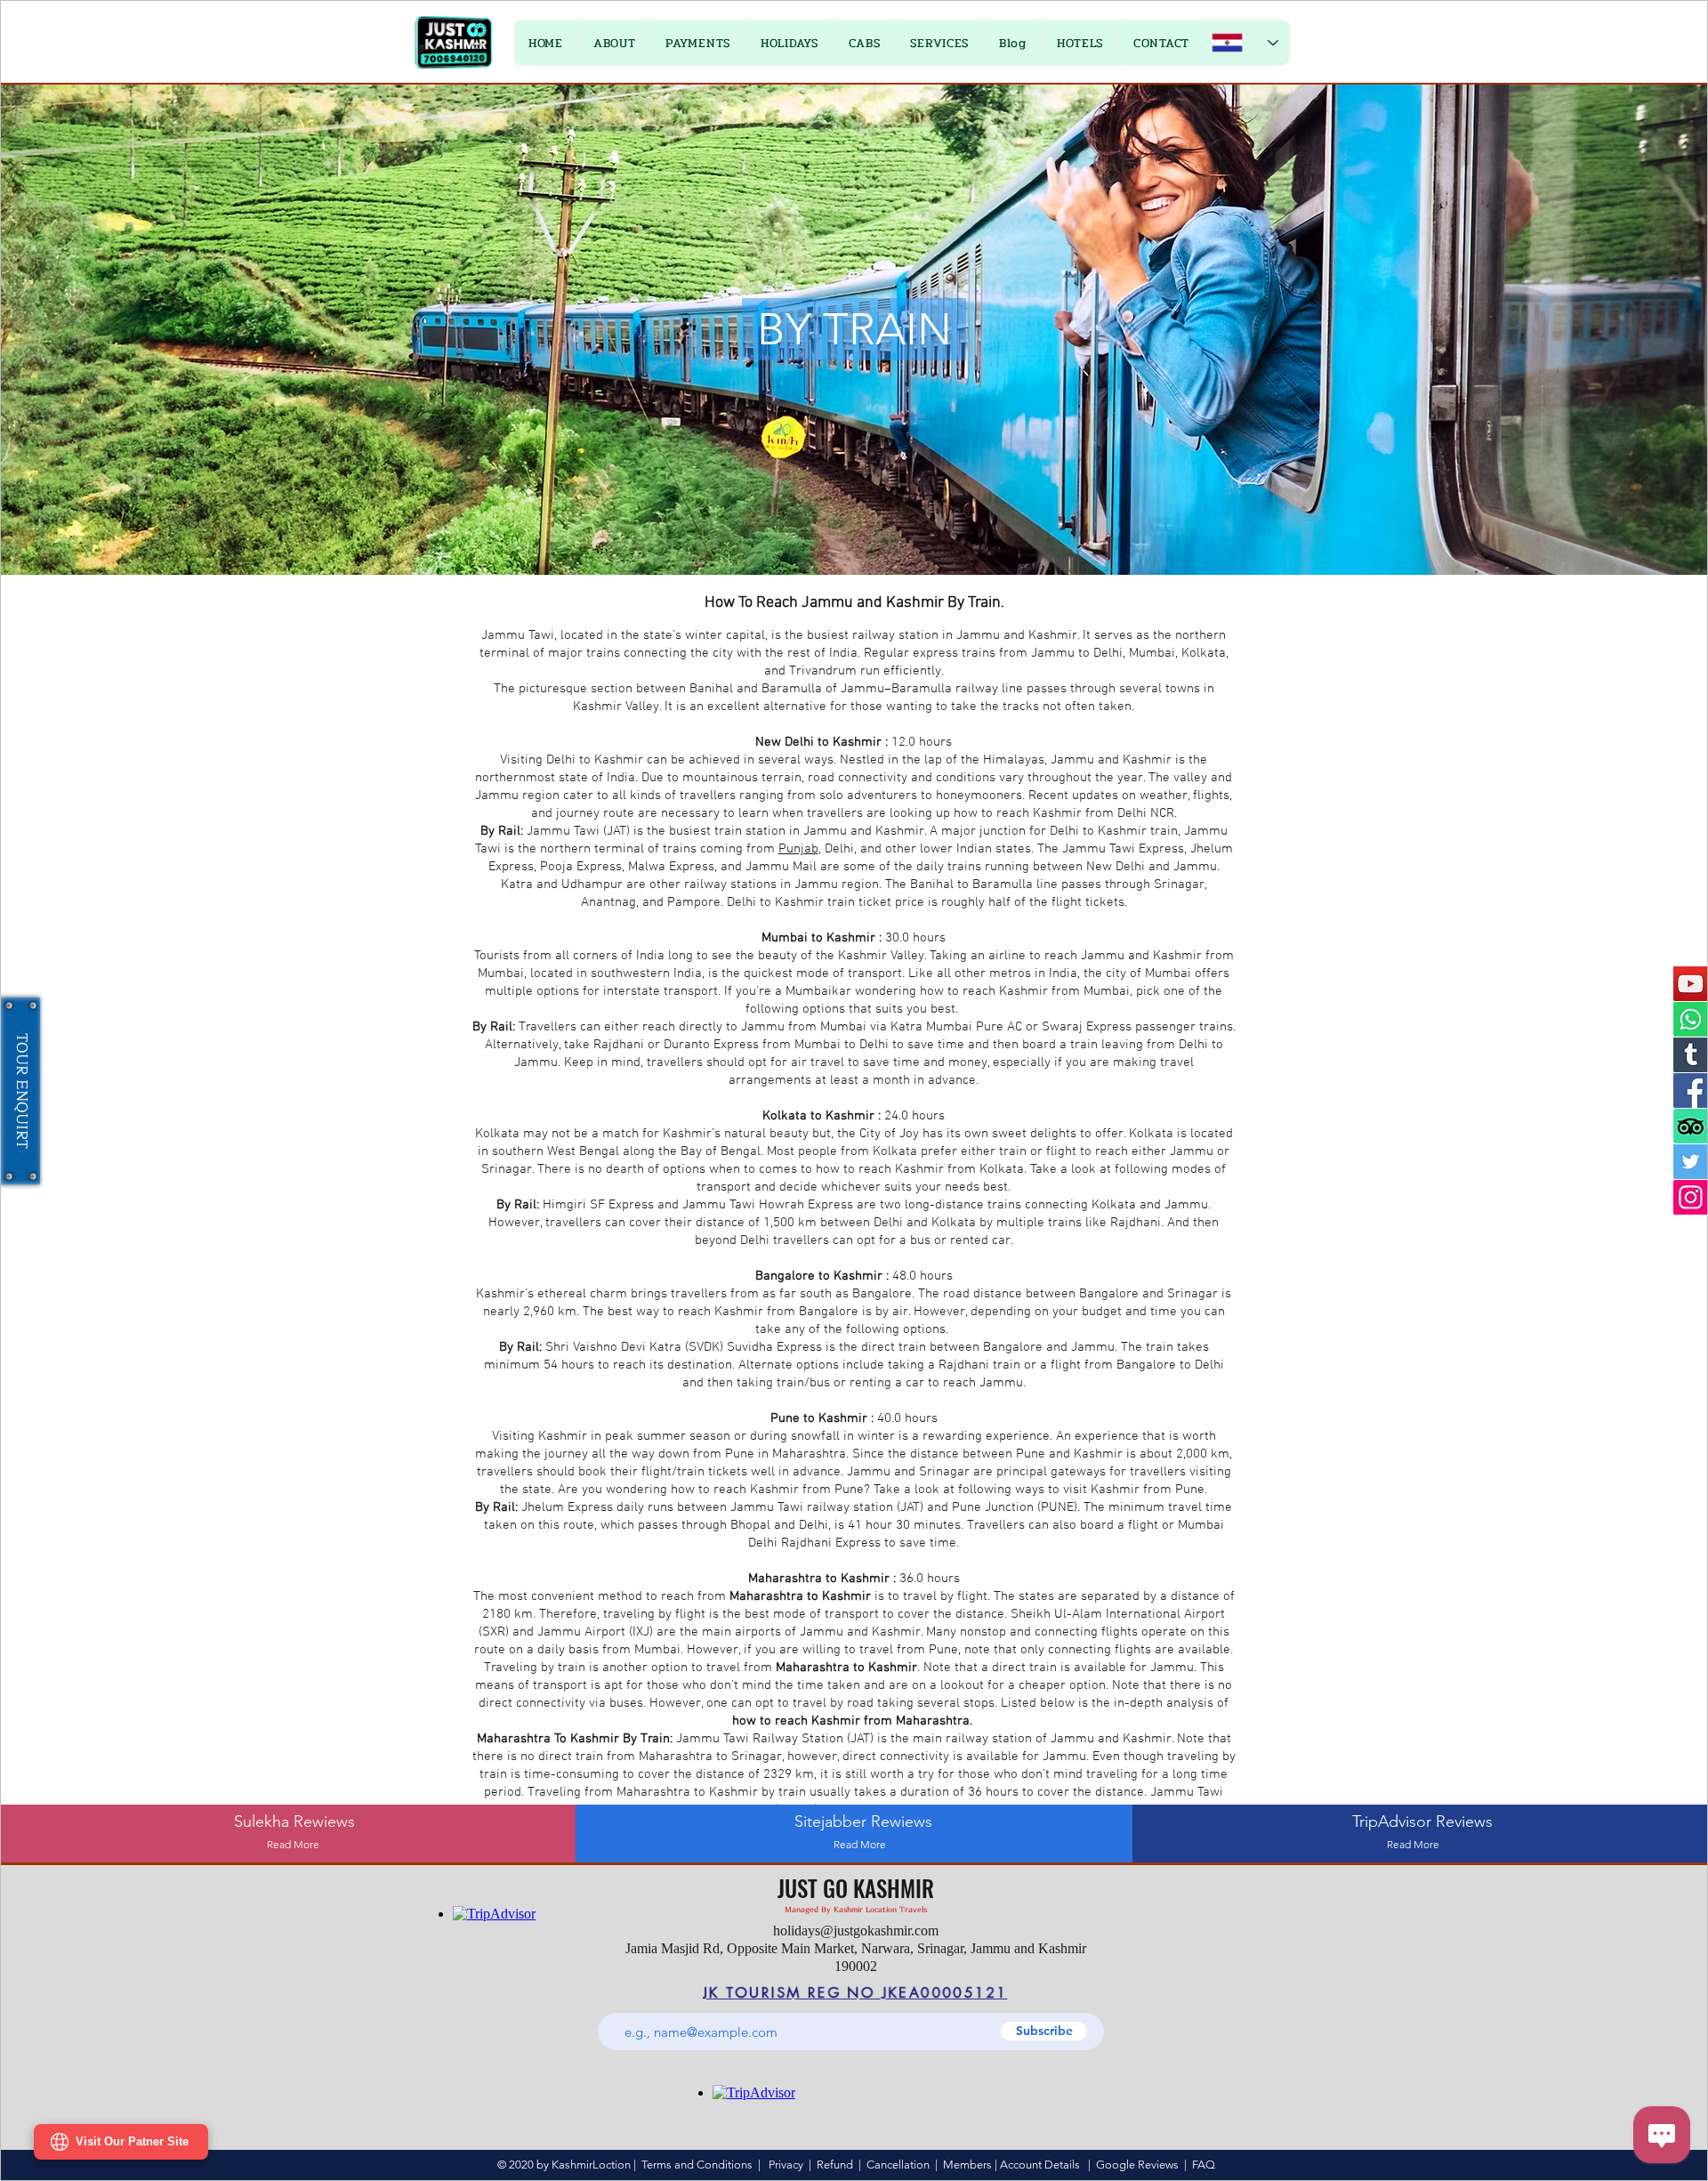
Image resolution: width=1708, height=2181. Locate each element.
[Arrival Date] (664, 1217)
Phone (885, 1109)
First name (677, 1034)
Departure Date (909, 1185)
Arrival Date (681, 1185)
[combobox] (743, 1293)
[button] (1065, 740)
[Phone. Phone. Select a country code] (894, 1142)
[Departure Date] (883, 1217)
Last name (895, 1034)
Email (664, 1109)
